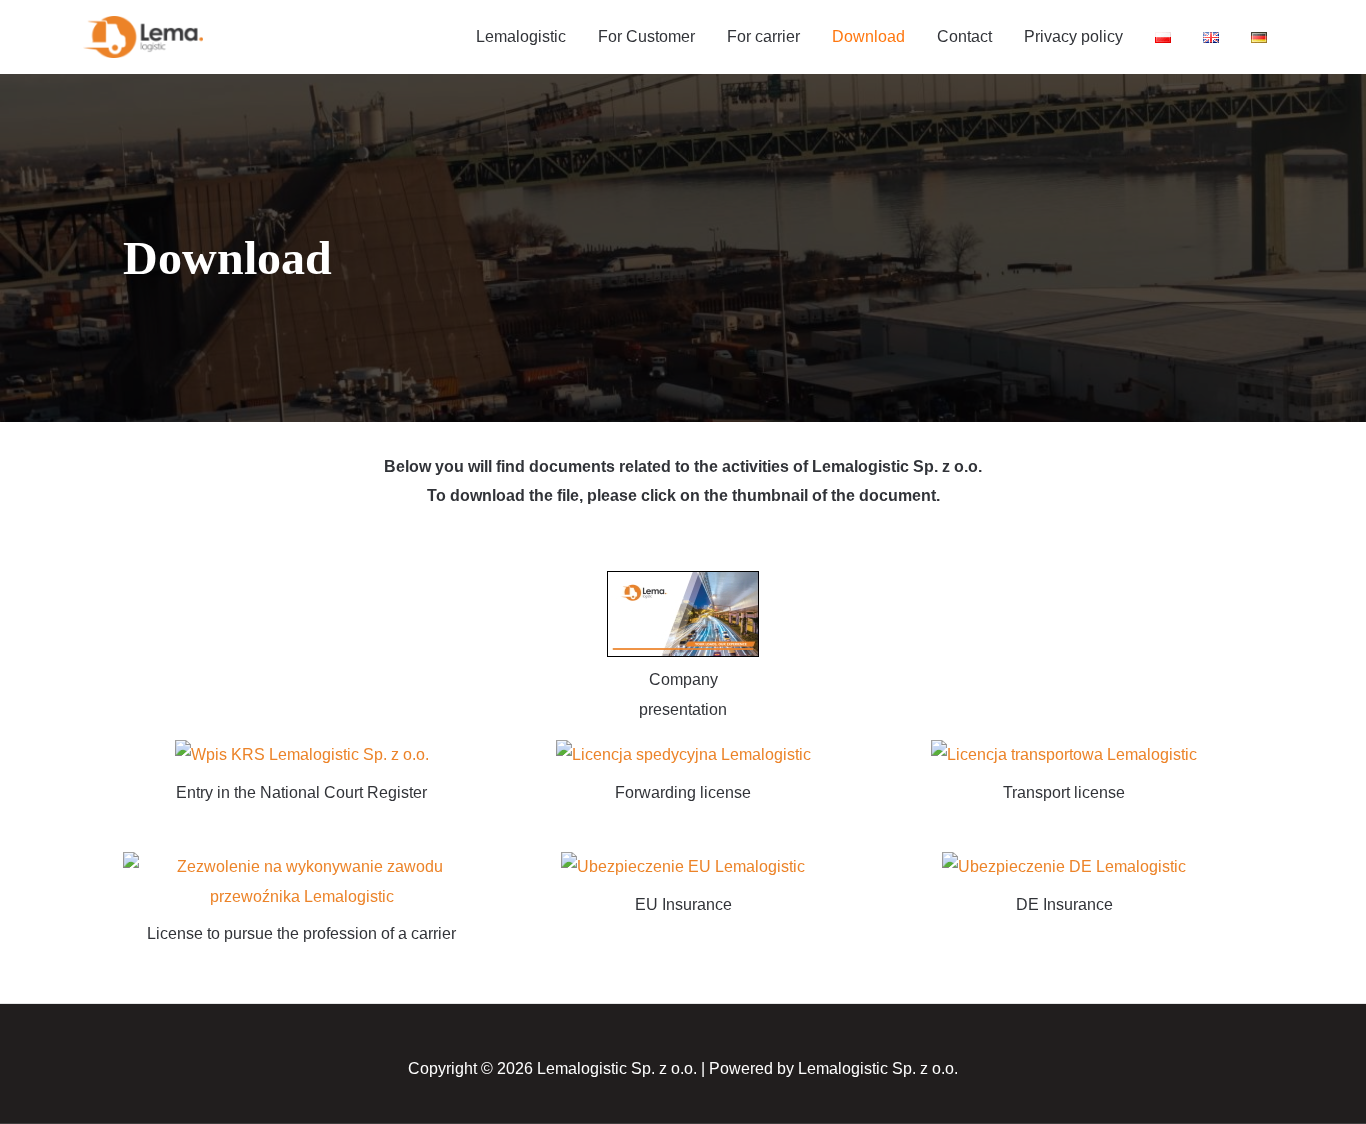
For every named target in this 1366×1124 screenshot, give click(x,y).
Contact (964, 36)
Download (868, 36)
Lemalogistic (521, 36)
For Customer (646, 36)
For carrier (763, 36)
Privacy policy (1073, 36)
